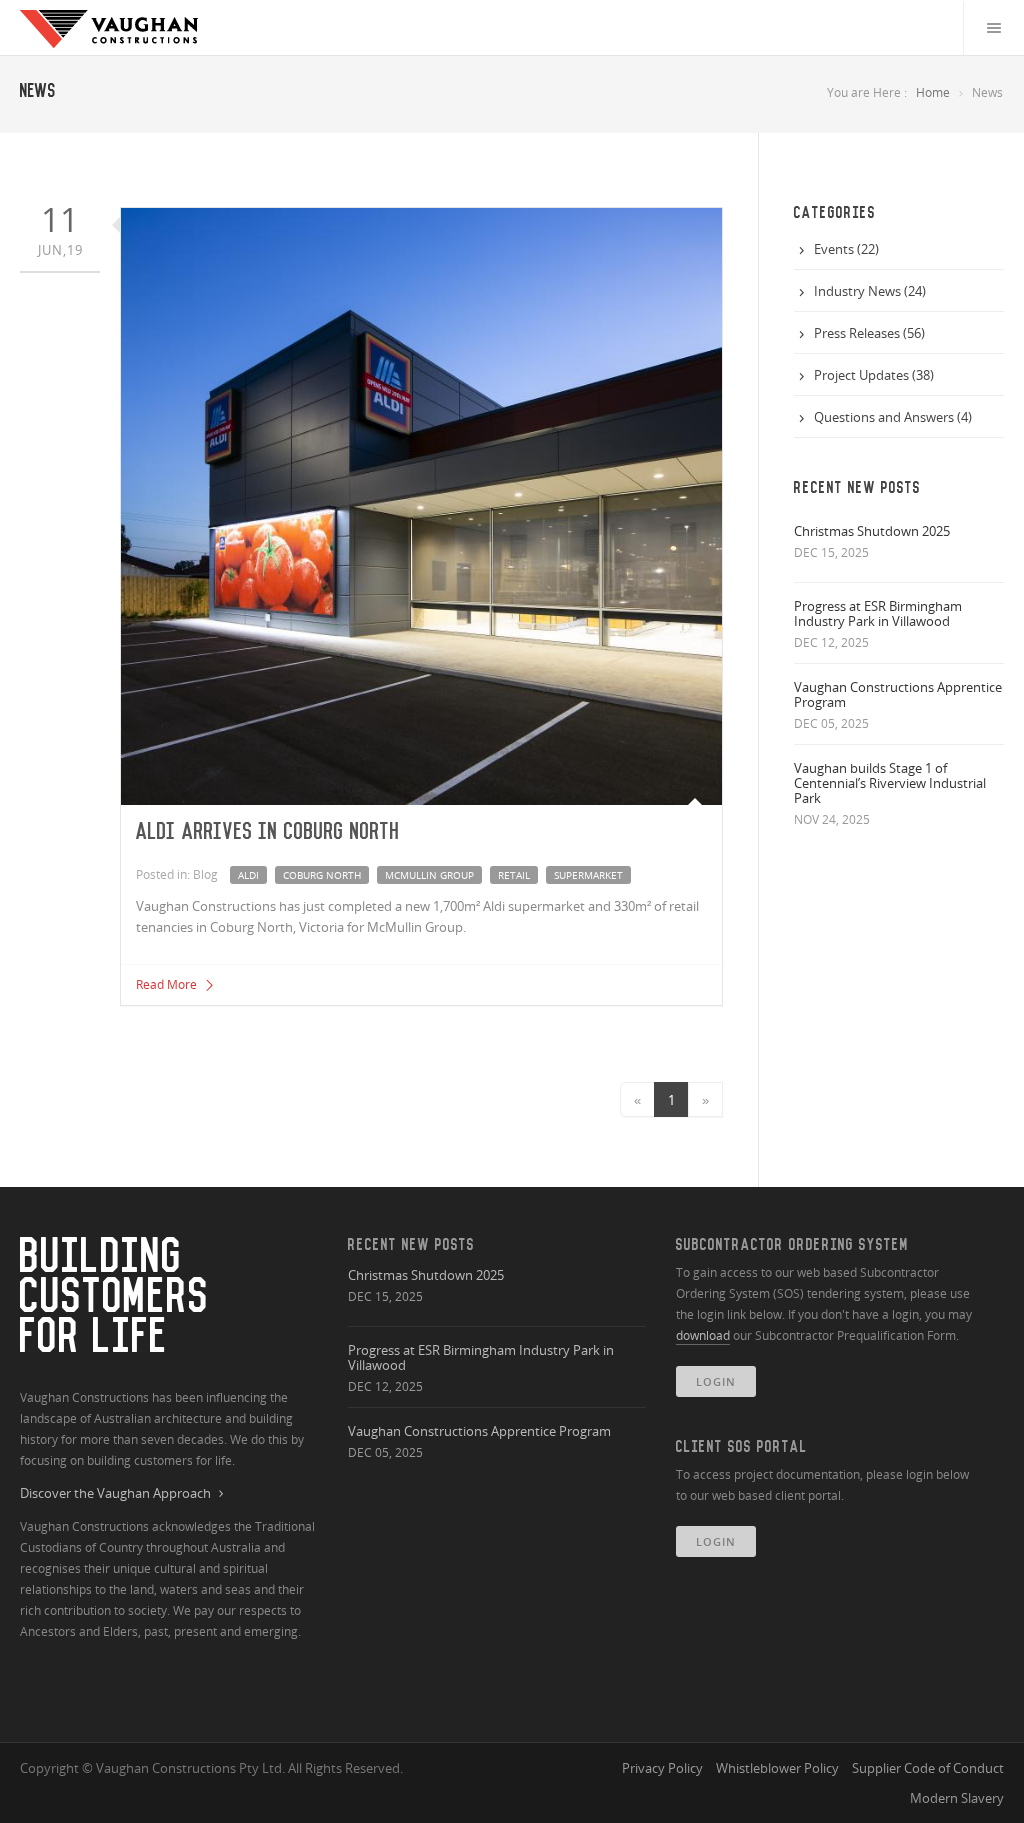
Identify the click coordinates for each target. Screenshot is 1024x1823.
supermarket (588, 875)
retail (514, 875)
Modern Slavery (957, 1798)
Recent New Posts (411, 1244)
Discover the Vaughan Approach (115, 1494)
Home (933, 92)
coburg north (322, 875)
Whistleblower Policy (777, 1768)
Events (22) (846, 249)
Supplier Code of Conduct (928, 1768)
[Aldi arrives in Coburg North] (421, 506)
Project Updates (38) (874, 375)
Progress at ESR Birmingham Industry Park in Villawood (878, 613)
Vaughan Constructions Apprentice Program (898, 694)
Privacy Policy (662, 1768)
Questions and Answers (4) (893, 417)
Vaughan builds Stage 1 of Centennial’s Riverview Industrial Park (890, 783)
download (703, 1335)
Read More (168, 984)
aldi (248, 875)
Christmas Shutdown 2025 (872, 531)
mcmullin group (429, 875)
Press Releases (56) (869, 333)
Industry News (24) (870, 291)
